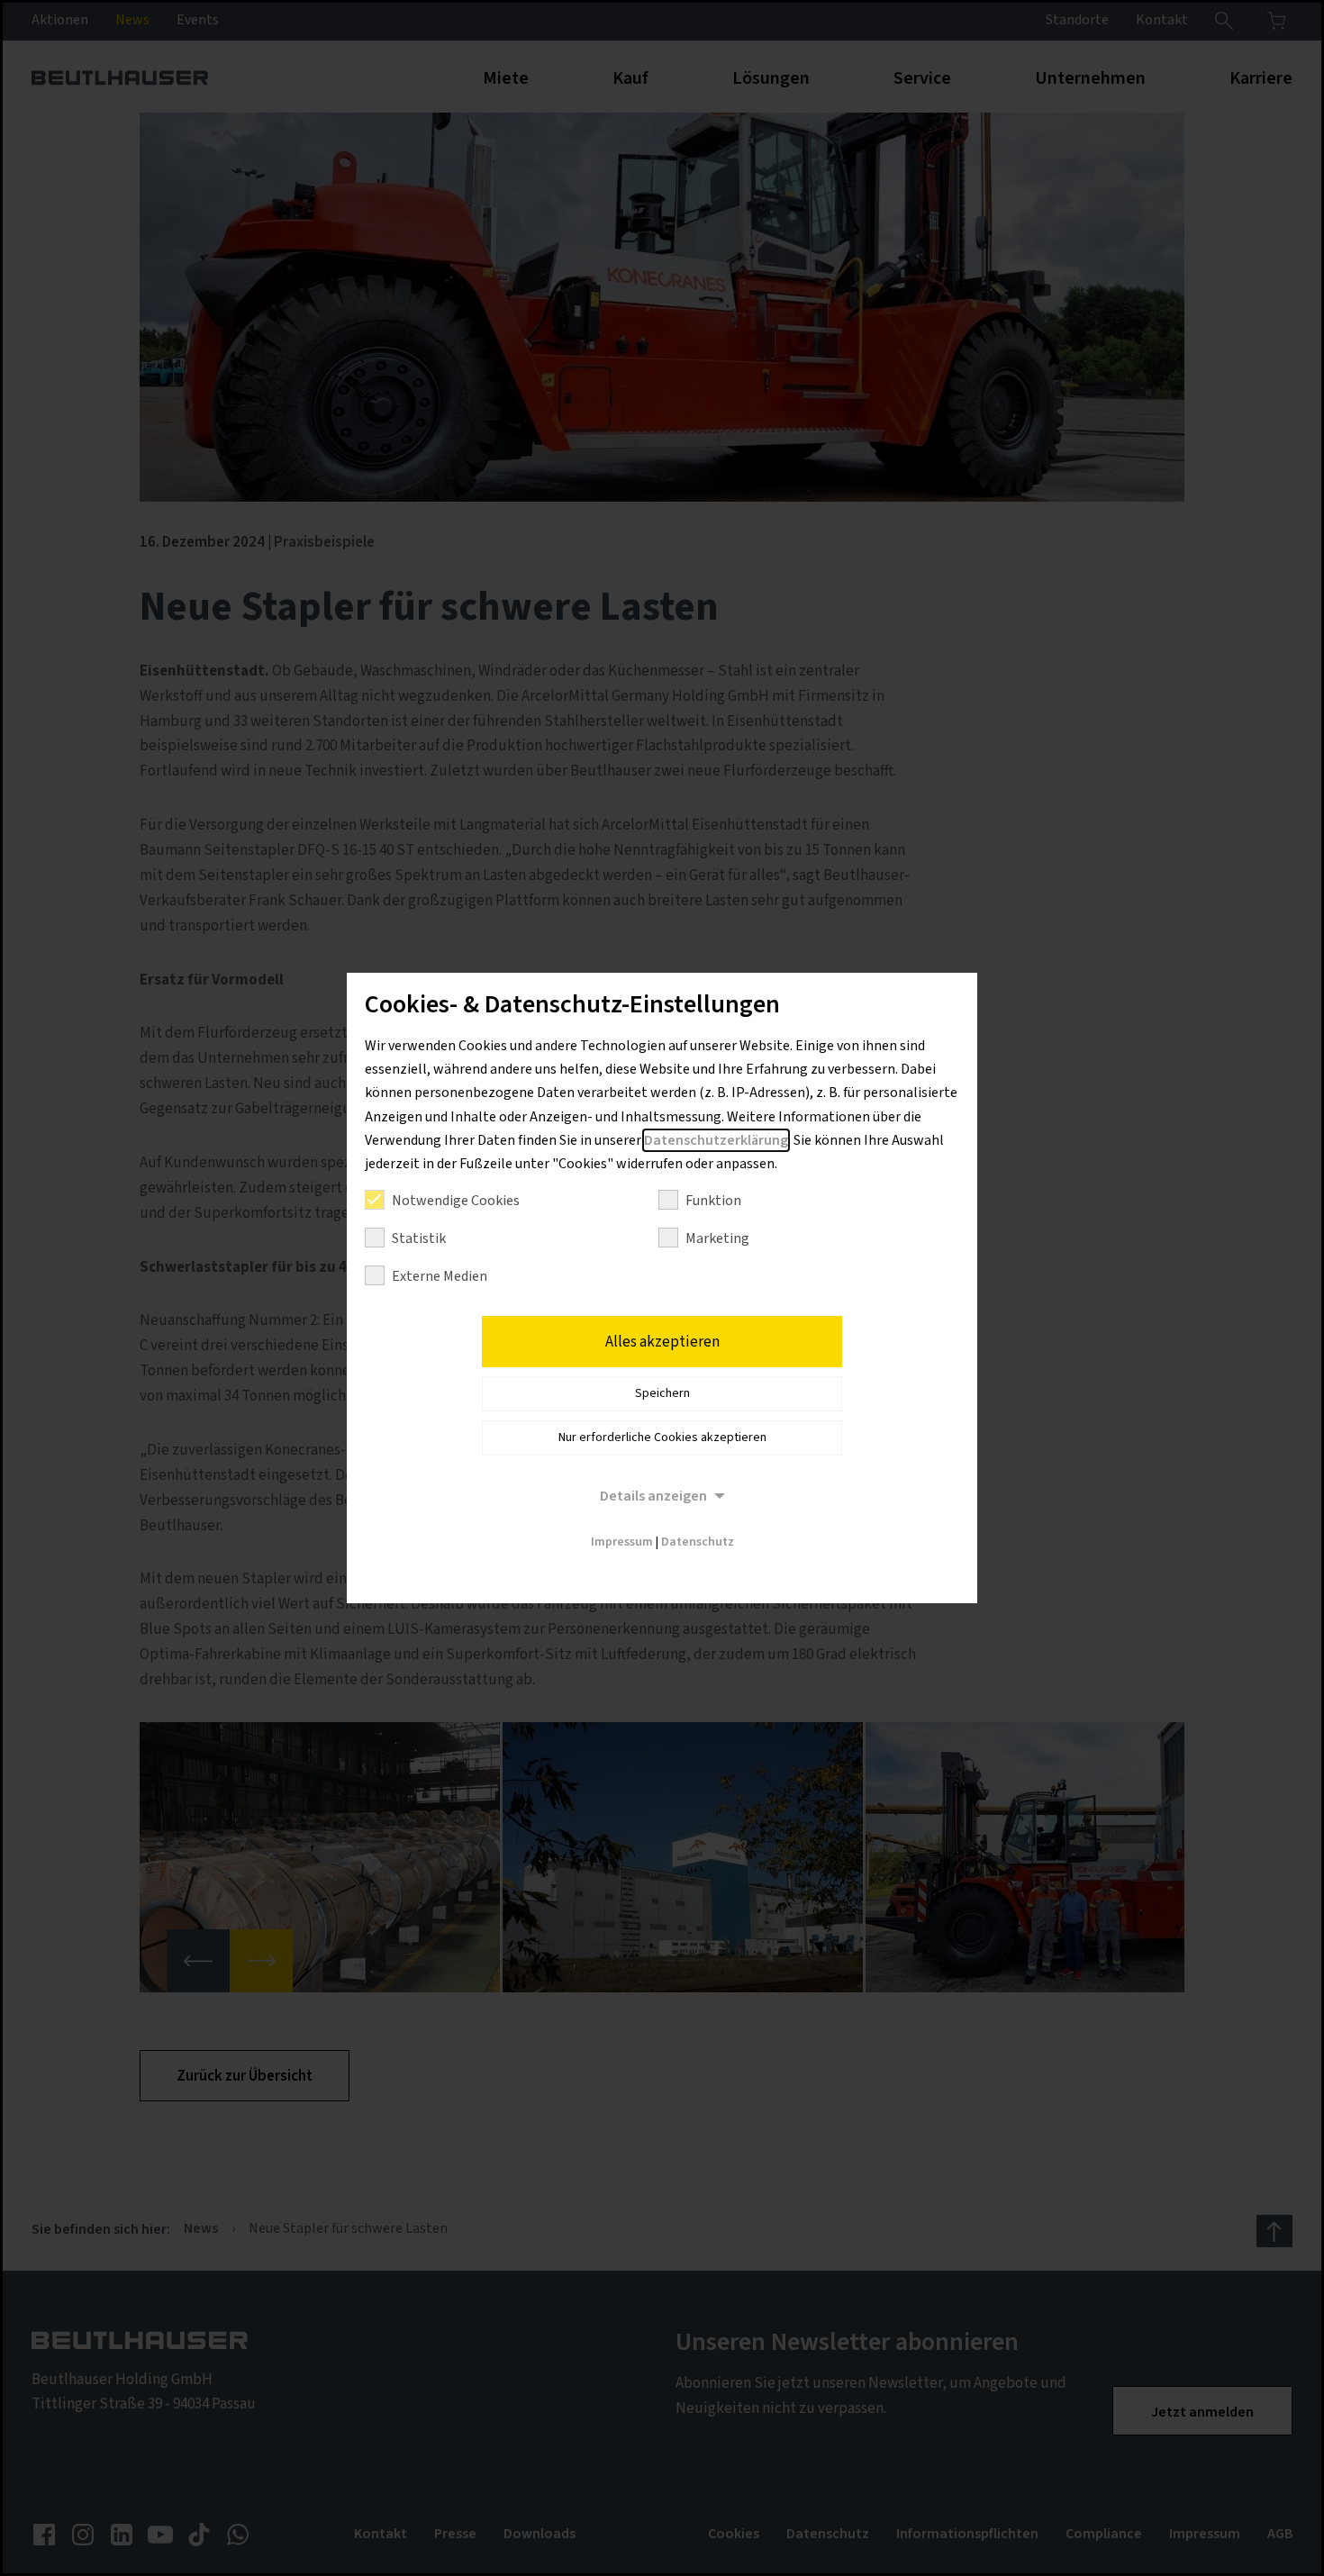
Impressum (622, 1542)
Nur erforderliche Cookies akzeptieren (662, 1438)
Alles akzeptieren (662, 1342)
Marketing (717, 1238)
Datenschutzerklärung (716, 1140)
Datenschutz (698, 1542)
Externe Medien (440, 1276)
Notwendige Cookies (456, 1201)
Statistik (419, 1238)
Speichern (662, 1393)
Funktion (713, 1201)
